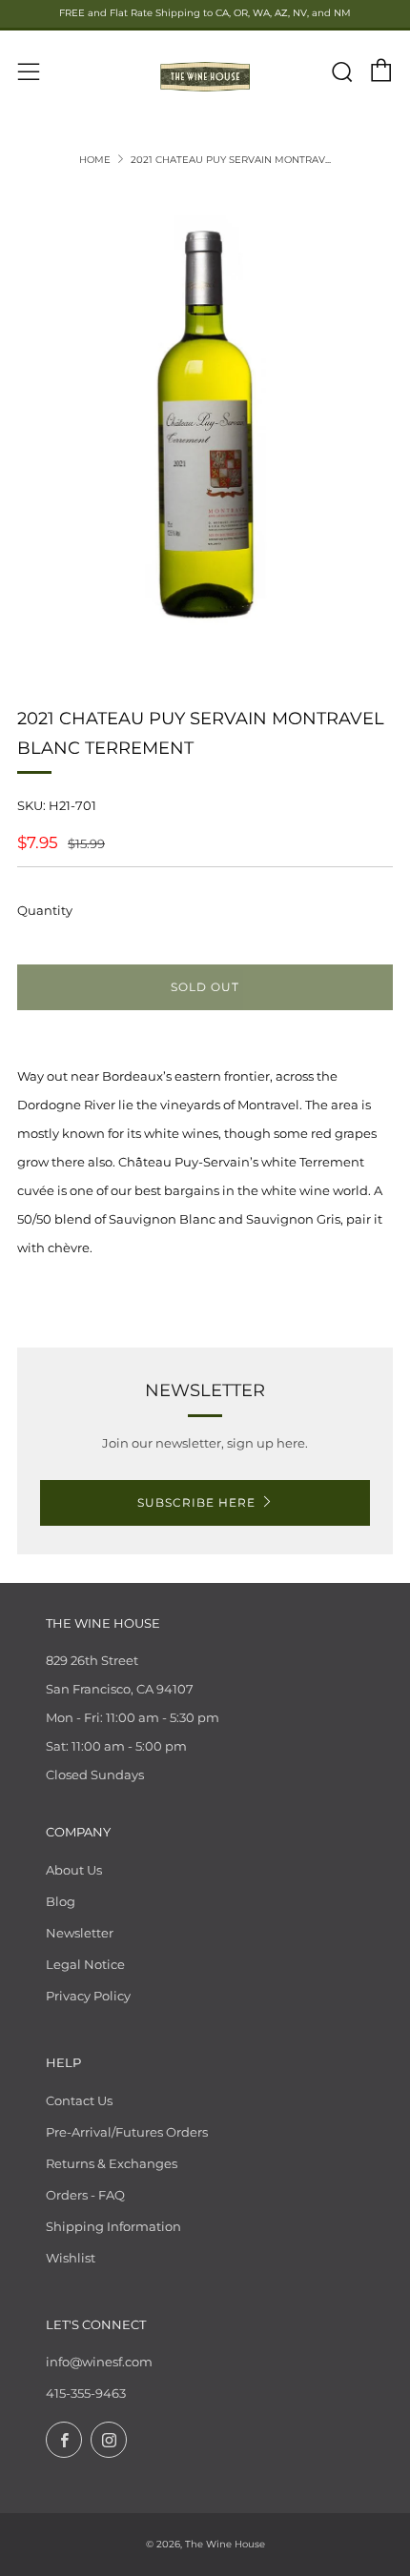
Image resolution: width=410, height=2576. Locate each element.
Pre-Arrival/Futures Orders (127, 2132)
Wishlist (71, 2258)
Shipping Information (113, 2226)
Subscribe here (196, 1502)
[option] (205, 425)
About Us (74, 1870)
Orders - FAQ (85, 2195)
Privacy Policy (88, 1996)
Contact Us (79, 2100)
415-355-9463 (86, 2393)
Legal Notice (85, 1964)
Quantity (45, 910)
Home (95, 160)
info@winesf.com (99, 2362)
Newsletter (80, 1933)
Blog (61, 1901)
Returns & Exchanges (112, 2163)
